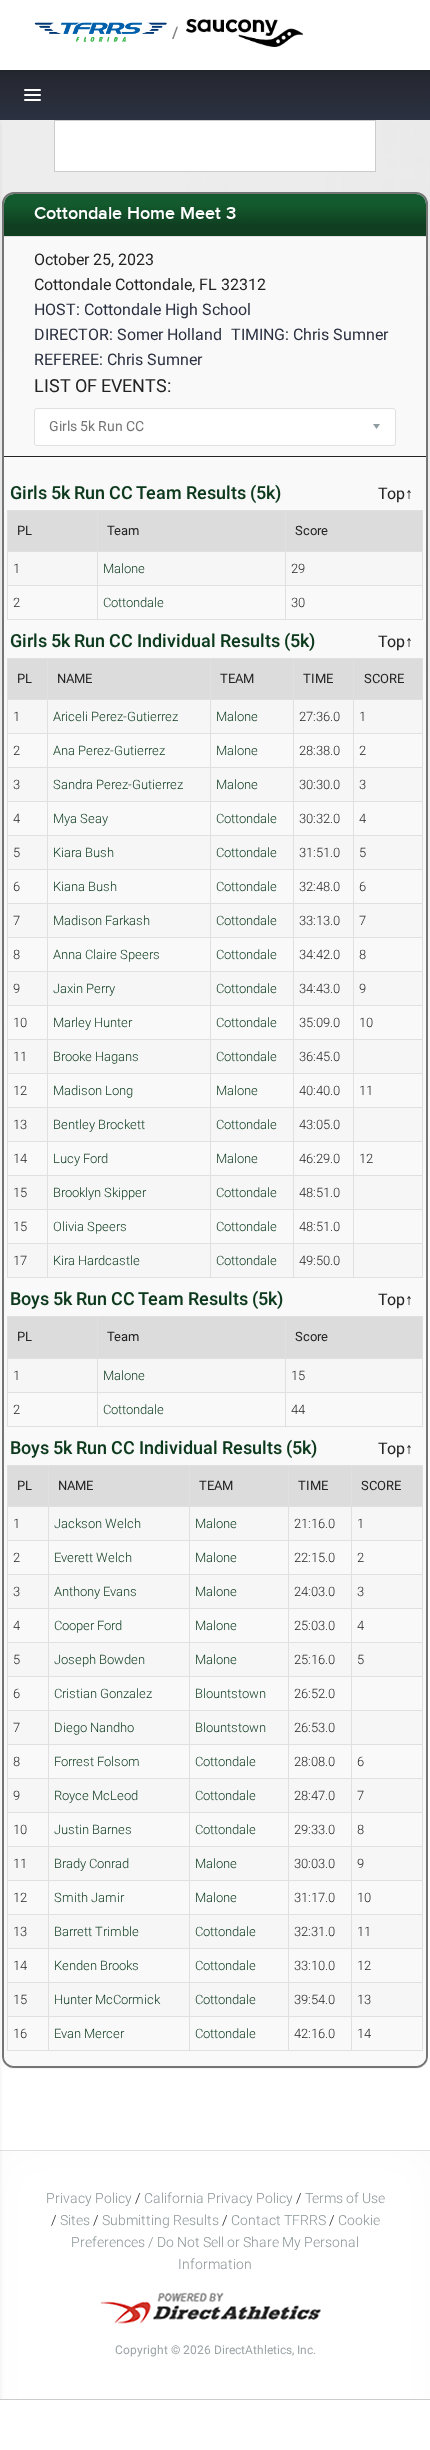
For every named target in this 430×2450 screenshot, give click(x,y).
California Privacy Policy (218, 2198)
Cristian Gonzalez (103, 1693)
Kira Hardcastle (96, 1260)
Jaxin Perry (84, 988)
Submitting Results (160, 2220)
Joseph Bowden (99, 1659)
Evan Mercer (89, 2033)
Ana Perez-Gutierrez (109, 750)
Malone (124, 568)
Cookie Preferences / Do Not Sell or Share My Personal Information (225, 2242)
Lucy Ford (80, 1158)
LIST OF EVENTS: (102, 385)
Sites (75, 2220)
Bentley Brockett (99, 1124)
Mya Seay (80, 818)
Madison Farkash (101, 920)
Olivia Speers (90, 1226)
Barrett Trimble (96, 1931)
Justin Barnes (93, 1829)
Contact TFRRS (280, 2220)
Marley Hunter (92, 1022)
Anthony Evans (95, 1591)
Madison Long (93, 1090)
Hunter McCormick (107, 1999)
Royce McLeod (96, 1795)
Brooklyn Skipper (99, 1192)
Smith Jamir (89, 1897)
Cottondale (133, 602)
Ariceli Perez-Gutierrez (115, 716)
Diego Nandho (94, 1727)
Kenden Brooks (96, 1965)
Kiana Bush (85, 886)
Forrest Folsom (97, 1761)
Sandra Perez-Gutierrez (118, 784)
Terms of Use (345, 2198)
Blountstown (230, 1693)
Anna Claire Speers (106, 954)
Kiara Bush (83, 852)
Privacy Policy (89, 2198)
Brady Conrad (91, 1863)
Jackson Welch (97, 1523)
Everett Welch (93, 1557)
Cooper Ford (88, 1625)
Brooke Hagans (96, 1056)
